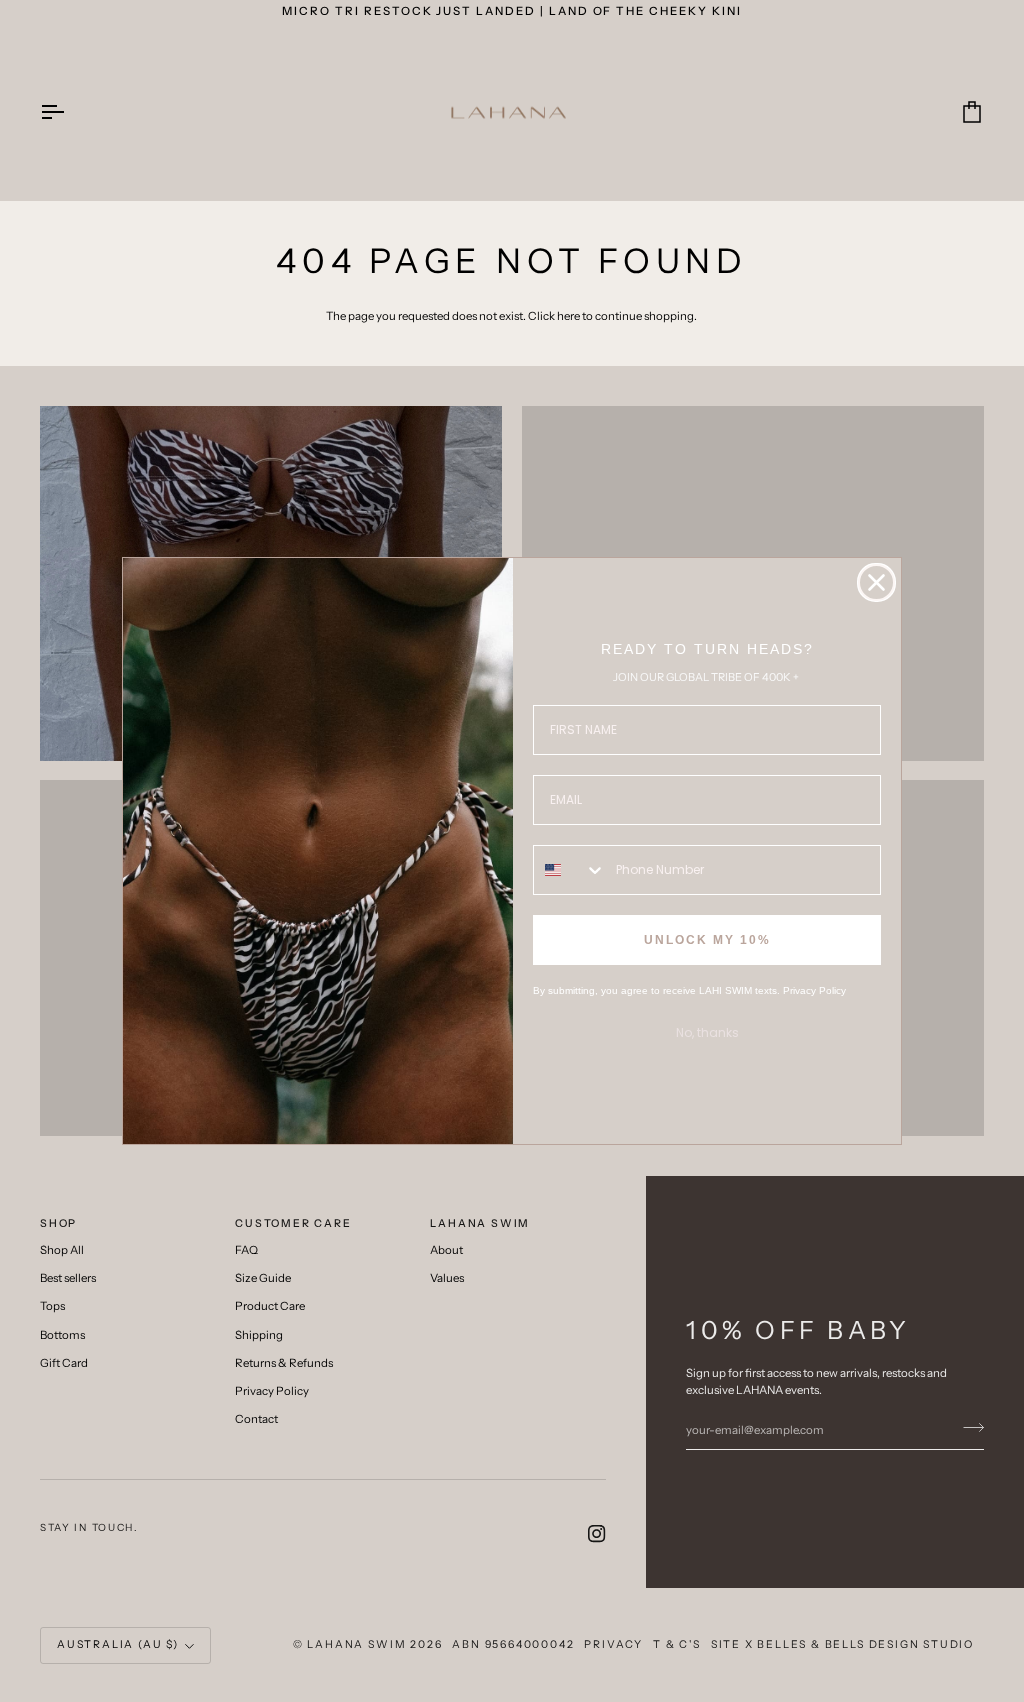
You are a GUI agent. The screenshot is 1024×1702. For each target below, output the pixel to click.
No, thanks (707, 1032)
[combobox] (570, 870)
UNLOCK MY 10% (707, 940)
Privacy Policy (814, 990)
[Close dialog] (876, 582)
